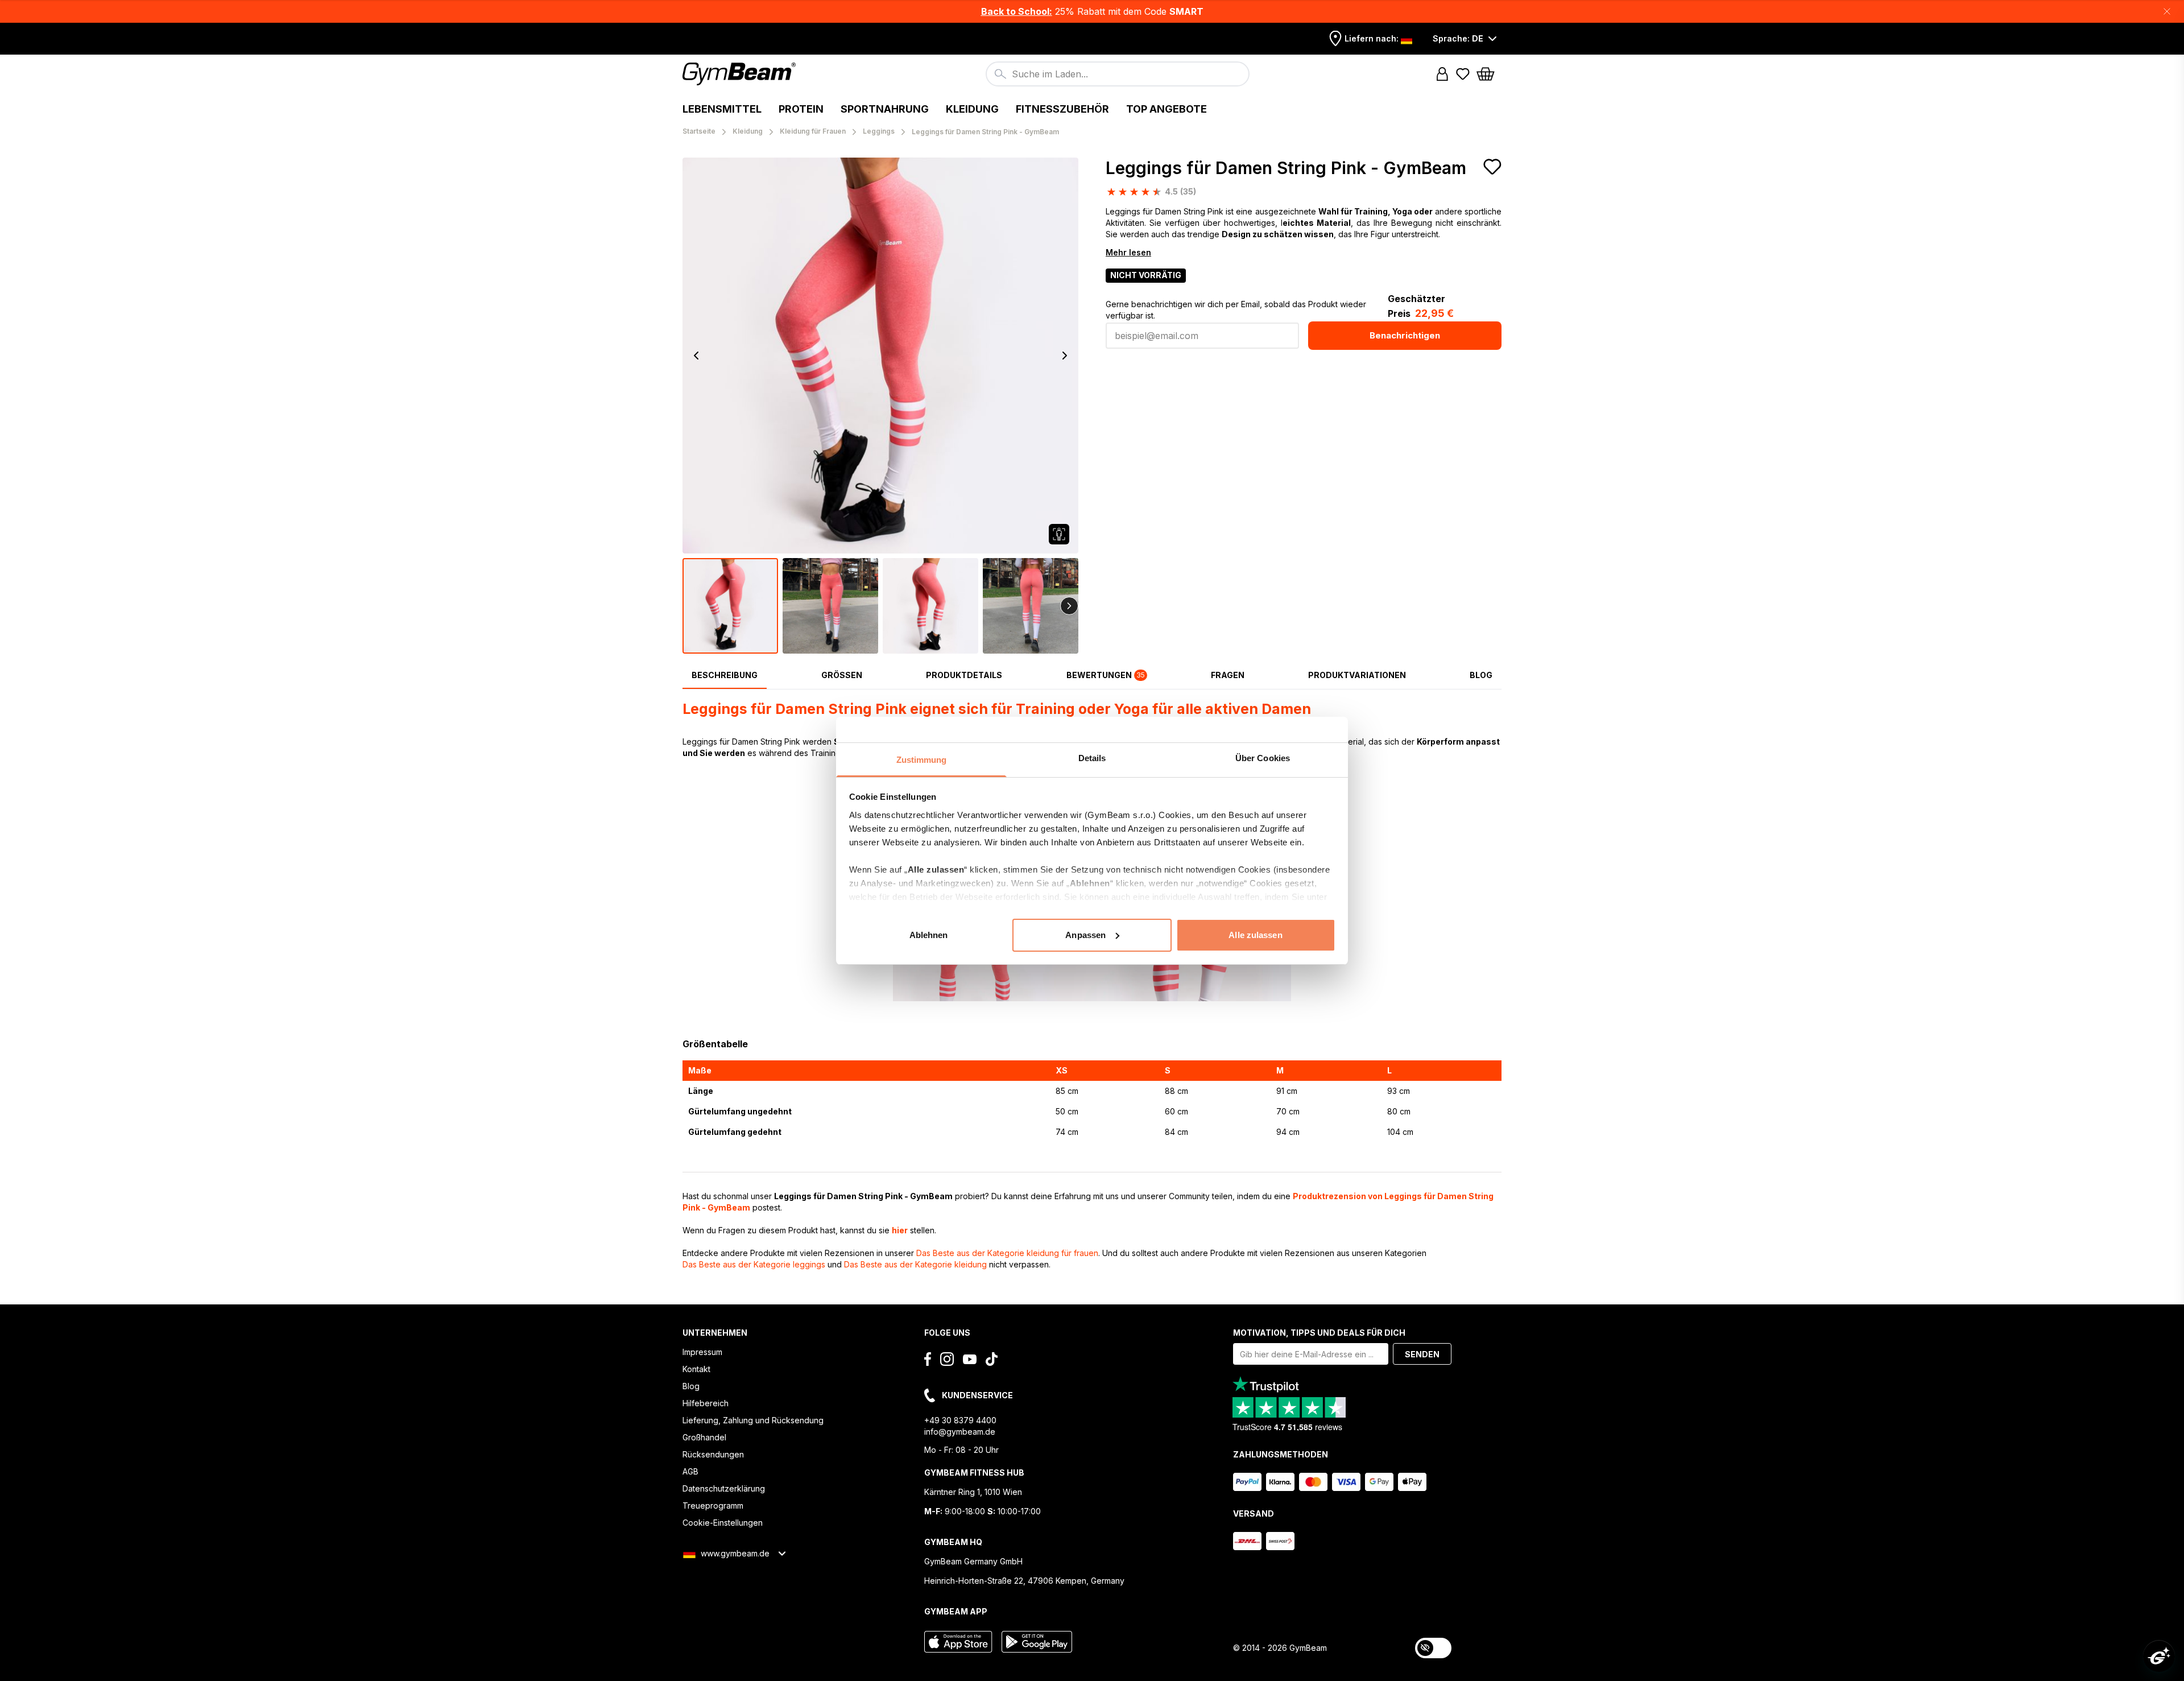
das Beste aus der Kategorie (1007, 1253)
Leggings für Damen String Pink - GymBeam (1286, 168)
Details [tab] (1092, 758)
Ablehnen (929, 934)
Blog (691, 1386)
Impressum (702, 1352)
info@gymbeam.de (960, 1432)
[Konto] (1442, 74)
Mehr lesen (1128, 252)
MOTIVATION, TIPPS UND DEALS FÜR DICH (1319, 1333)
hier (900, 1230)
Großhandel (704, 1437)
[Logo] (741, 74)
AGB (690, 1471)
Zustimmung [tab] (922, 760)
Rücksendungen (713, 1454)
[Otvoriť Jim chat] (2159, 1656)
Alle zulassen (1255, 934)
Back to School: (1017, 11)
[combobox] (1118, 74)
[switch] (1433, 1648)
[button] (1092, 11)
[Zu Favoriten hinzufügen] (1492, 167)
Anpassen (1085, 934)
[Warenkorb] (1489, 74)
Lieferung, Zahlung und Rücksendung (753, 1420)
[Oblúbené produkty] (1463, 74)
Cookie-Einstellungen (723, 1523)
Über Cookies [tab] (1263, 758)
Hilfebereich (706, 1403)
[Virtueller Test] (1059, 534)
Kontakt (696, 1369)
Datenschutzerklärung (724, 1488)
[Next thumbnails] (1069, 606)
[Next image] (1065, 356)
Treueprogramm (713, 1506)
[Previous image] (696, 356)
